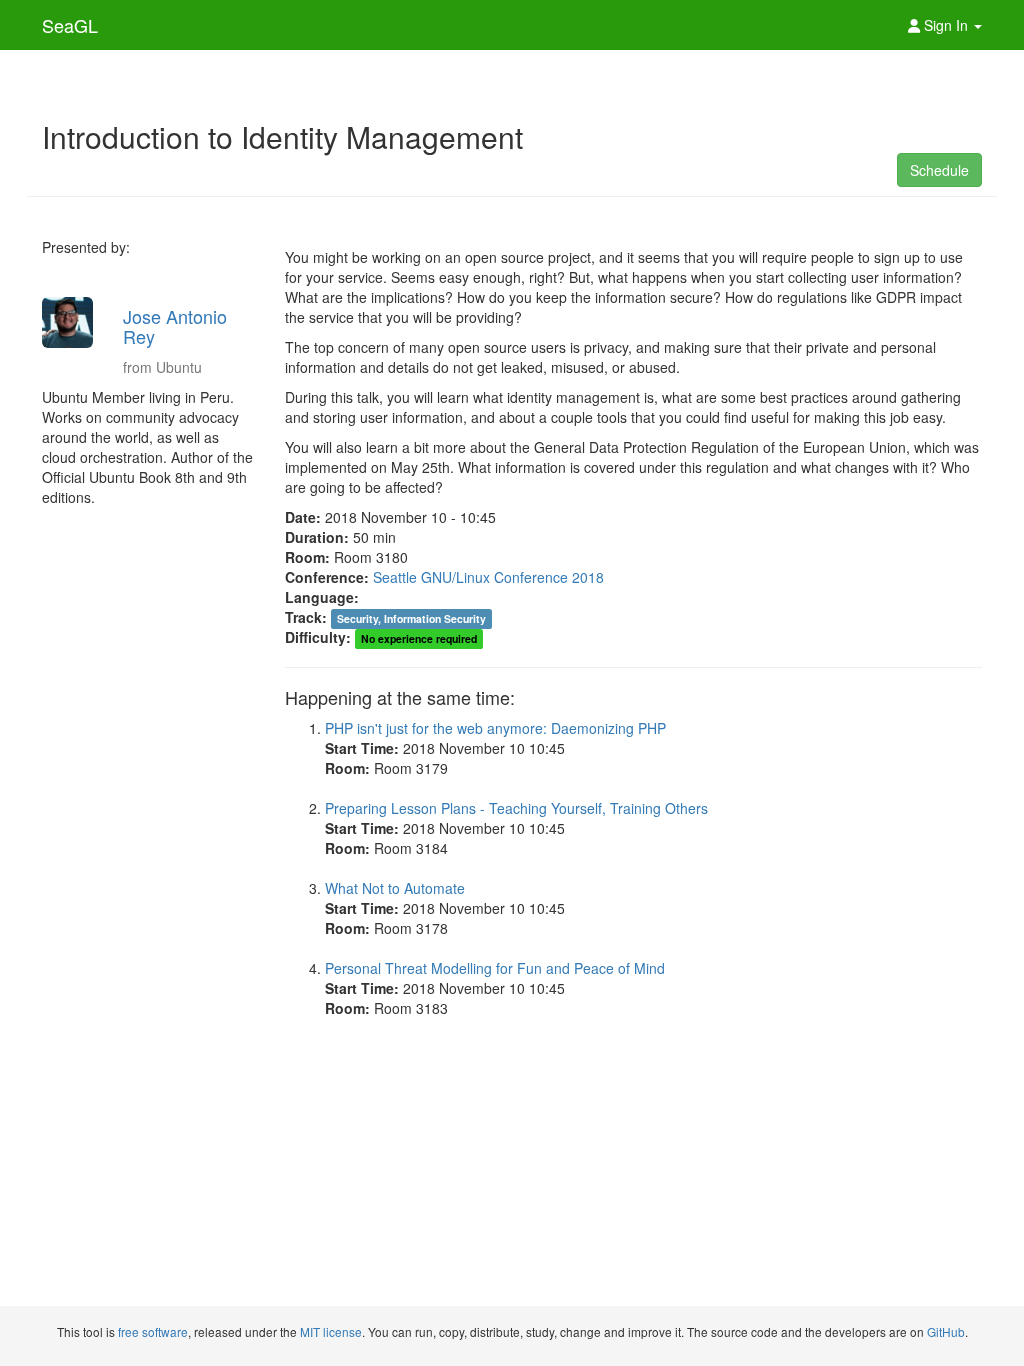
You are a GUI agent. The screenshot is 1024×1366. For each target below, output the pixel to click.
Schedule (939, 170)
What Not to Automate (395, 888)
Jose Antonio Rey (175, 326)
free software (153, 1331)
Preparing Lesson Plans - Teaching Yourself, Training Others (516, 808)
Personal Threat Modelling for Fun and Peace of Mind (495, 968)
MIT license (331, 1331)
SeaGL (70, 25)
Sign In (946, 25)
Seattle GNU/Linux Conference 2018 (488, 577)
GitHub (946, 1331)
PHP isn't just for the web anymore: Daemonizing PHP (495, 728)
